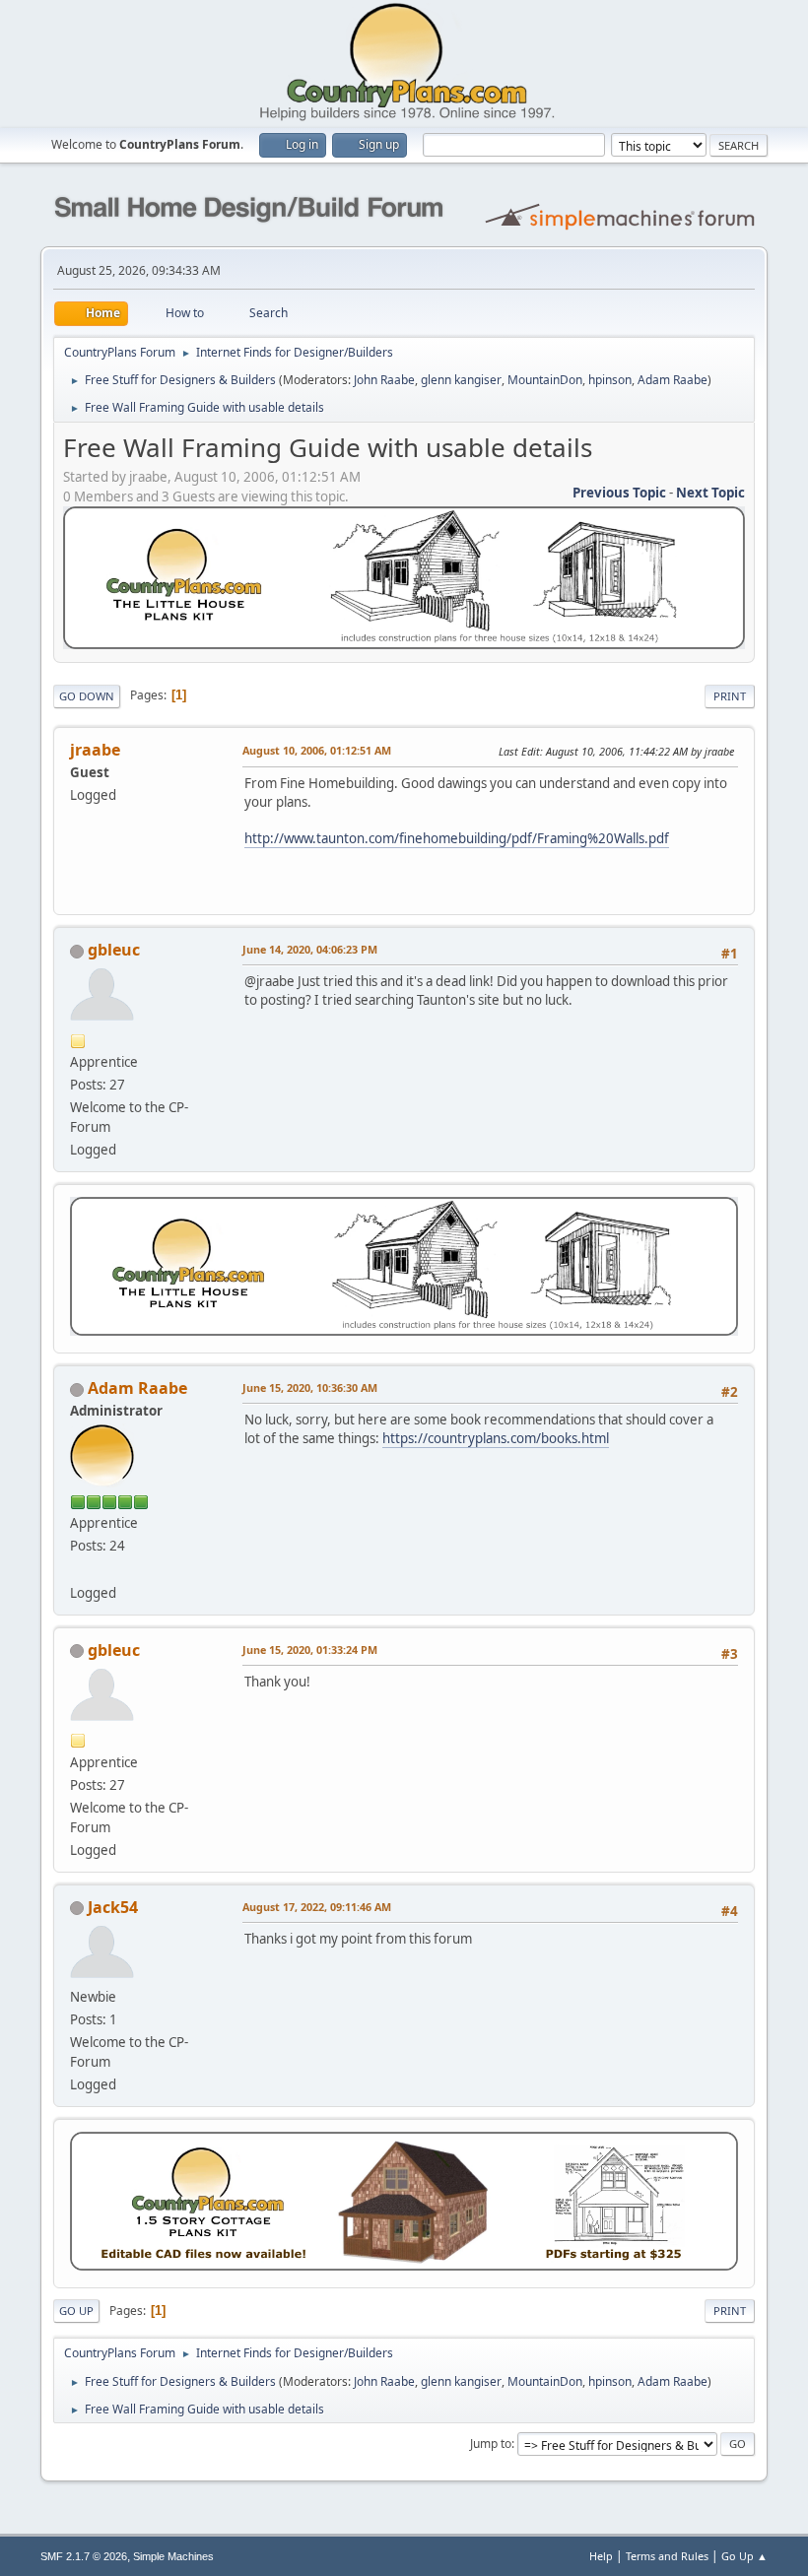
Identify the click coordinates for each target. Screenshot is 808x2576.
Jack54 (113, 1907)
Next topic (710, 493)
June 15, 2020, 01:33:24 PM (310, 1650)
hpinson (610, 380)
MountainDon (545, 380)
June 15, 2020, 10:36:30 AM (310, 1387)
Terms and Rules (667, 2556)
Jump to (491, 2444)
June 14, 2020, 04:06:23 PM (310, 949)
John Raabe (384, 380)
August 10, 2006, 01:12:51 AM (317, 750)
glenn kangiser (461, 380)
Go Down (87, 696)
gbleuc (114, 950)
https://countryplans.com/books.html (496, 1438)
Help (601, 2556)
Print (730, 696)
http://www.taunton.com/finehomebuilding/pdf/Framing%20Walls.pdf (457, 838)
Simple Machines (173, 2556)
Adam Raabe (673, 380)
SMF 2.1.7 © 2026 (84, 2556)
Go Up (76, 2311)
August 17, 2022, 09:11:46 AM (317, 1907)
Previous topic (619, 493)
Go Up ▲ (744, 2556)
